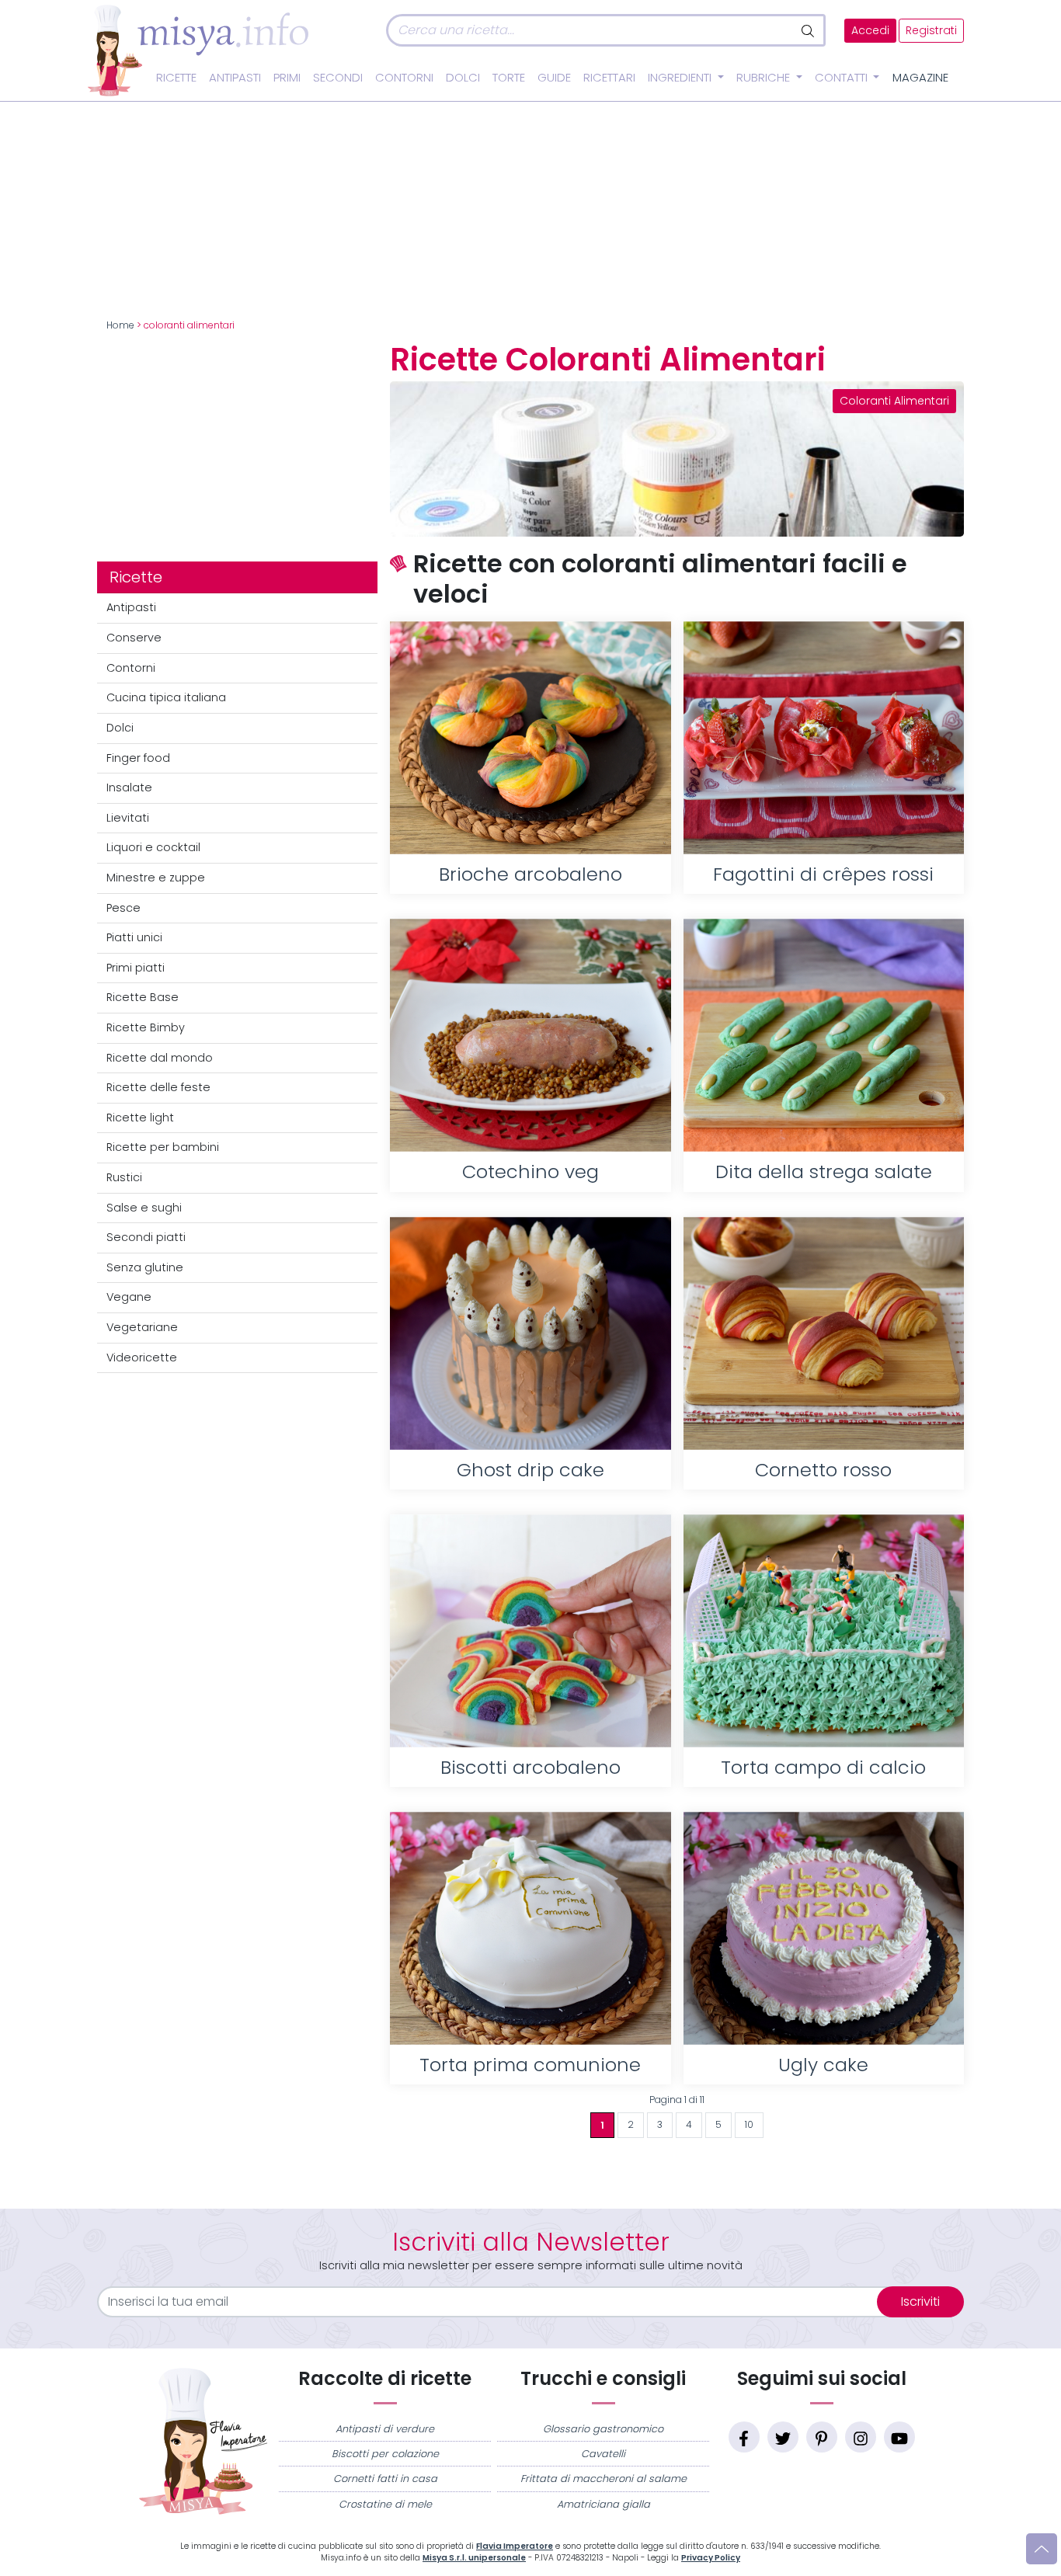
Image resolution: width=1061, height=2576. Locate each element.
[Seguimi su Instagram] (861, 2437)
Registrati (931, 31)
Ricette (176, 78)
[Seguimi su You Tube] (899, 2437)
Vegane (129, 1297)
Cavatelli (603, 2454)
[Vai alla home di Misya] (198, 50)
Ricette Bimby (146, 1027)
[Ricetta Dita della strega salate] (824, 1035)
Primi (287, 78)
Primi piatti (136, 968)
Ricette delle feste (158, 1087)
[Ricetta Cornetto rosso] (824, 1333)
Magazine (920, 78)
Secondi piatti (146, 1237)
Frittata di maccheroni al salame (604, 2479)
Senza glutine (145, 1267)
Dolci (463, 78)
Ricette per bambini (163, 1147)
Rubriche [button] (765, 78)
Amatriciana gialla (604, 2504)
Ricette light (140, 1118)
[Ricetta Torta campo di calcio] (824, 1631)
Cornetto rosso (823, 1470)
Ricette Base (143, 997)
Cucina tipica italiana (166, 697)
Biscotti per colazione (385, 2454)
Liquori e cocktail (153, 847)
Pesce (123, 908)
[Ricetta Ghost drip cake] (530, 1333)
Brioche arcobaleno (530, 874)
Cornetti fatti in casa (385, 2479)
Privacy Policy (711, 2558)
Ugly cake (823, 2065)
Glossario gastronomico (603, 2429)
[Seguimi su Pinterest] (822, 2437)
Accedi (870, 31)
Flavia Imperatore (515, 2546)
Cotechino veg (530, 1172)
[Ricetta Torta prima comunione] (530, 1928)
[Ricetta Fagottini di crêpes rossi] (824, 738)
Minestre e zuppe (156, 878)
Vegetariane (142, 1327)
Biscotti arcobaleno (530, 1767)
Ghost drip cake (530, 1470)
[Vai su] (1042, 2549)
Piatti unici (134, 937)
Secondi (338, 78)
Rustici (124, 1177)
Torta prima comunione (530, 2065)
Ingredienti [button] (681, 78)
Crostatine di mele (385, 2504)
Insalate (129, 787)
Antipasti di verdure (385, 2429)
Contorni (404, 78)
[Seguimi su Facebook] (744, 2437)
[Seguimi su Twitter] (783, 2437)
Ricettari (609, 78)
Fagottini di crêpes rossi (823, 874)
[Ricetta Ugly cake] (824, 1928)
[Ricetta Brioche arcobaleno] (530, 738)
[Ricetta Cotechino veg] (530, 1035)
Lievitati (128, 818)
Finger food (138, 758)
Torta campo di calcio (823, 1767)
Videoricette (142, 1358)
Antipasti (235, 78)
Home (120, 325)
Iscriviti (920, 2301)
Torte (509, 78)
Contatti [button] (843, 78)
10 (749, 2125)
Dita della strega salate (824, 1172)
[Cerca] (809, 30)
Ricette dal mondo (160, 1058)
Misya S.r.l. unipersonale (474, 2558)
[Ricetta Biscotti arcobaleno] (530, 1631)
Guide (554, 78)
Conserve (134, 638)
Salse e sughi (144, 1208)
